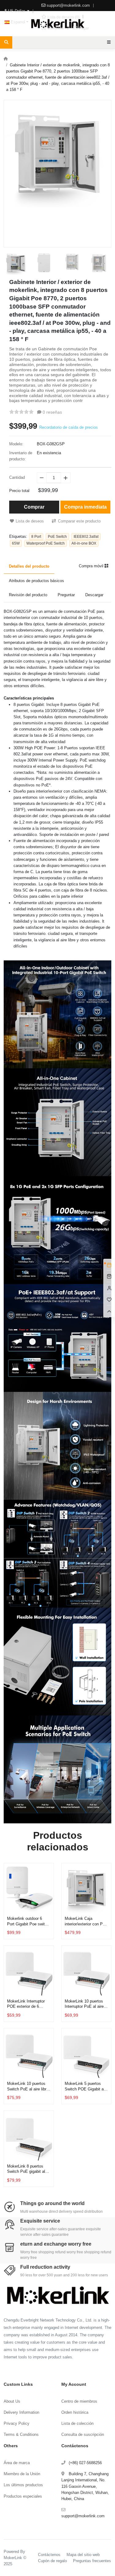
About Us (12, 2401)
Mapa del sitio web (83, 2555)
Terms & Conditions (21, 2434)
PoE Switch (57, 537)
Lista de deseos (30, 521)
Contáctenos (49, 2555)
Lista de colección (77, 2423)
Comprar (34, 507)
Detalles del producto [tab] (29, 566)
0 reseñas (52, 412)
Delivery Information (21, 2412)
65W (16, 543)
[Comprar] (48, 1901)
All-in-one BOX (84, 543)
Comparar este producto (79, 521)
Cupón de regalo (52, 2561)
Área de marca (17, 2463)
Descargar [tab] (94, 595)
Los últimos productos (23, 2485)
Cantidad (17, 477)
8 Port (36, 537)
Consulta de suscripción (83, 2434)
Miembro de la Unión (22, 2474)
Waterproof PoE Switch (46, 543)
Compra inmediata (85, 507)
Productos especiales (23, 2496)
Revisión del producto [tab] (28, 595)
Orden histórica (75, 2412)
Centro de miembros (79, 2401)
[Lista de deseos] (48, 1886)
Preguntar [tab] (66, 595)
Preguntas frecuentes (92, 2561)
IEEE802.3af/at (86, 537)
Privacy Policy (17, 2423)
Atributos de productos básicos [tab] (36, 581)
